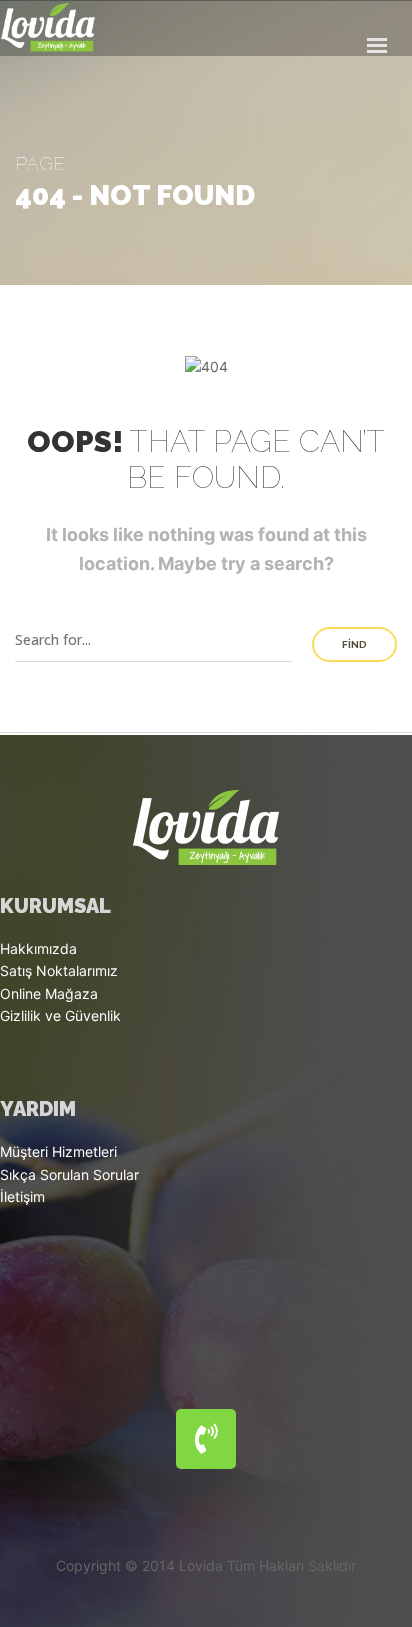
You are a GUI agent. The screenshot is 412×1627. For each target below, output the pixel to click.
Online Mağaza (49, 993)
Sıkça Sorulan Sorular (69, 1174)
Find (354, 644)
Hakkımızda (38, 948)
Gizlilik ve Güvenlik (60, 1015)
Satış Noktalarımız (59, 970)
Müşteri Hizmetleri (58, 1151)
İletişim (22, 1196)
